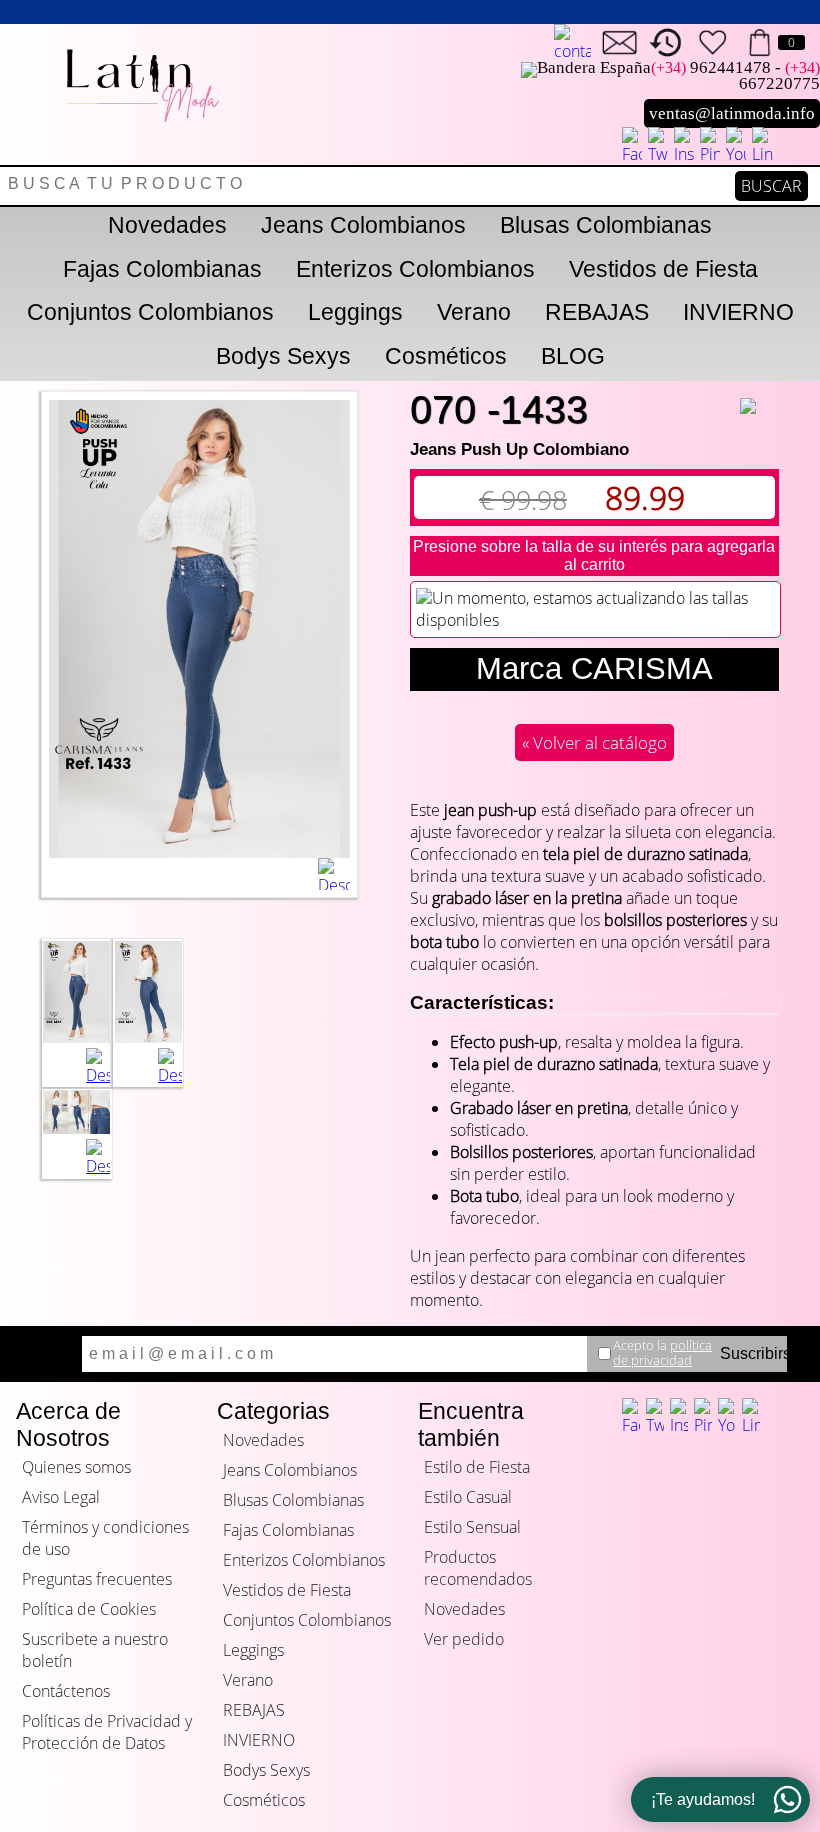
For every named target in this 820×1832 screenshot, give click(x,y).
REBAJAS (597, 312)
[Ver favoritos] (712, 42)
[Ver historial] (666, 42)
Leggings (355, 312)
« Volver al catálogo (594, 742)
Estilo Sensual (472, 1527)
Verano (474, 312)
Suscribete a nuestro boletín (95, 1650)
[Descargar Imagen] (334, 874)
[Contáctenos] (619, 42)
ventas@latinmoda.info (732, 113)
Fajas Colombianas (162, 269)
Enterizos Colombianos (415, 269)
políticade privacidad (662, 1352)
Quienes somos (76, 1467)
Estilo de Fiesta (477, 1467)
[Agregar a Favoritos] (760, 393)
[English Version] (572, 43)
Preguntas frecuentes (97, 1579)
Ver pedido (464, 1639)
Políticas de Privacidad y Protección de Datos (107, 1732)
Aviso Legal (61, 1497)
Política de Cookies (89, 1609)
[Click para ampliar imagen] (76, 1037)
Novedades (167, 225)
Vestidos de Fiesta (663, 269)
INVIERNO (738, 312)
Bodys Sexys (283, 356)
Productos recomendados (478, 1568)
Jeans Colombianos (363, 225)
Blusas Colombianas (606, 225)
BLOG (573, 356)
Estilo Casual (468, 1497)
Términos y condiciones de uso (105, 1538)
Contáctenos (66, 1691)
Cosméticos (446, 356)
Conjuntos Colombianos (150, 312)
